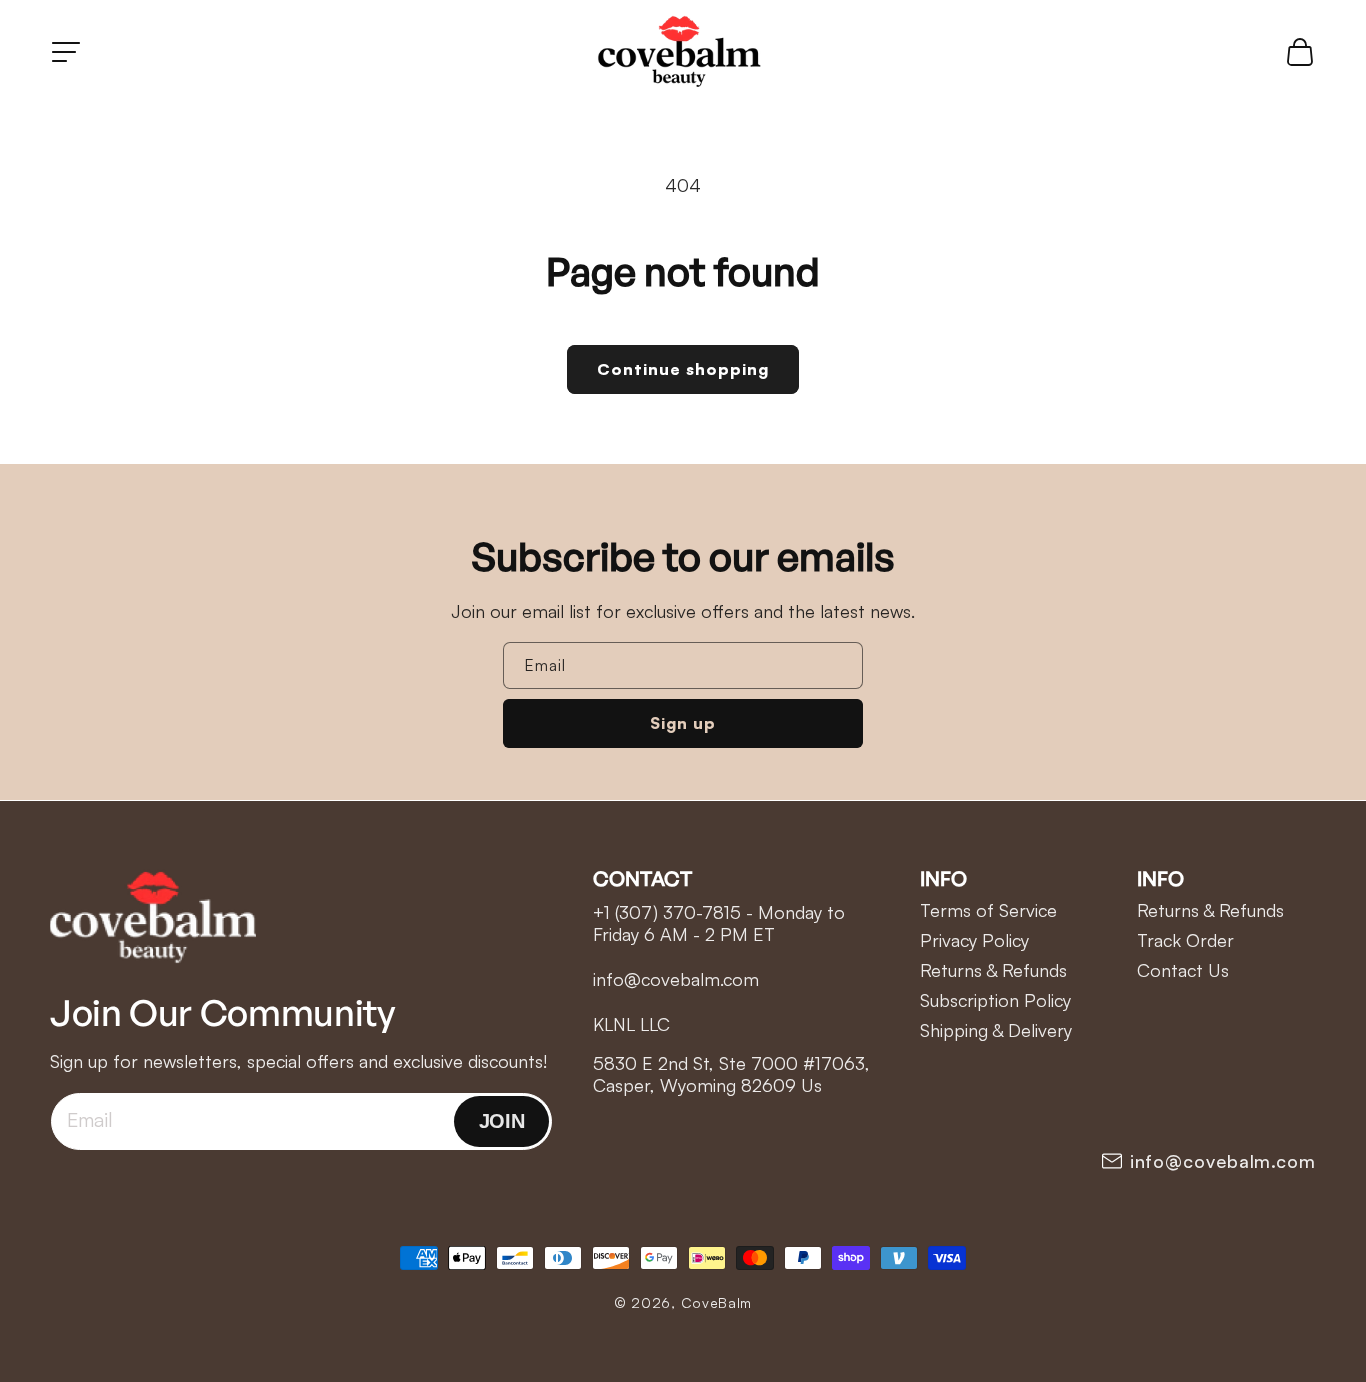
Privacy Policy (974, 940)
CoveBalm (717, 1302)
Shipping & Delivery (996, 1030)
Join (501, 1121)
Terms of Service (988, 910)
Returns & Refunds (993, 970)
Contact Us (1183, 970)
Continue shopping (683, 369)
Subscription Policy (995, 1000)
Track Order (1185, 940)
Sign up (683, 723)
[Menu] (66, 52)
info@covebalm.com (1223, 1161)
